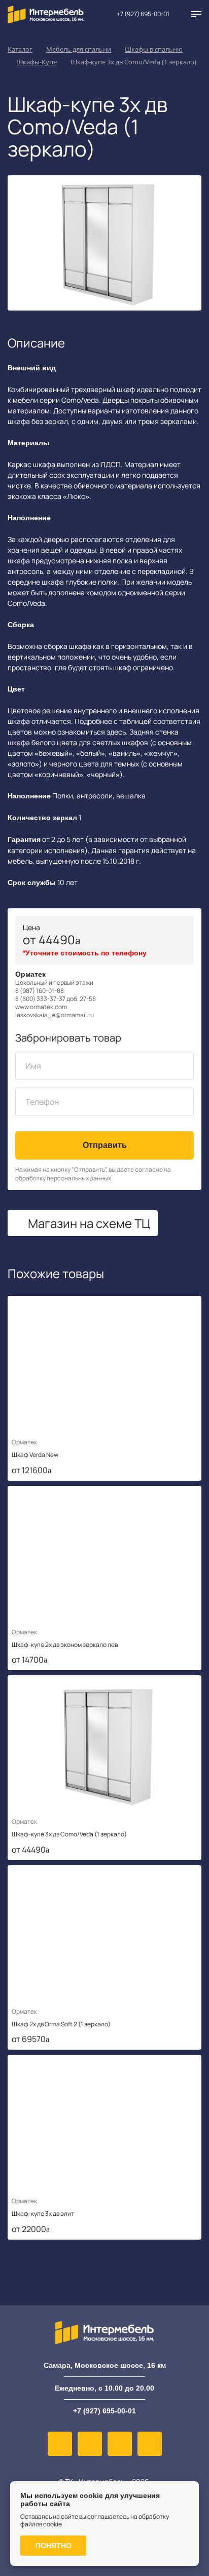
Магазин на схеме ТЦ (89, 1223)
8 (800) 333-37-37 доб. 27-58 (56, 999)
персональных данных (79, 1178)
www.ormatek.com (41, 1007)
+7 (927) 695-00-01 (143, 14)
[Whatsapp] (120, 2444)
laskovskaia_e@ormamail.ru (55, 1015)
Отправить (105, 1145)
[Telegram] (150, 2444)
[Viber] (90, 2444)
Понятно (54, 2546)
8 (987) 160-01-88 (40, 991)
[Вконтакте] (60, 2444)
